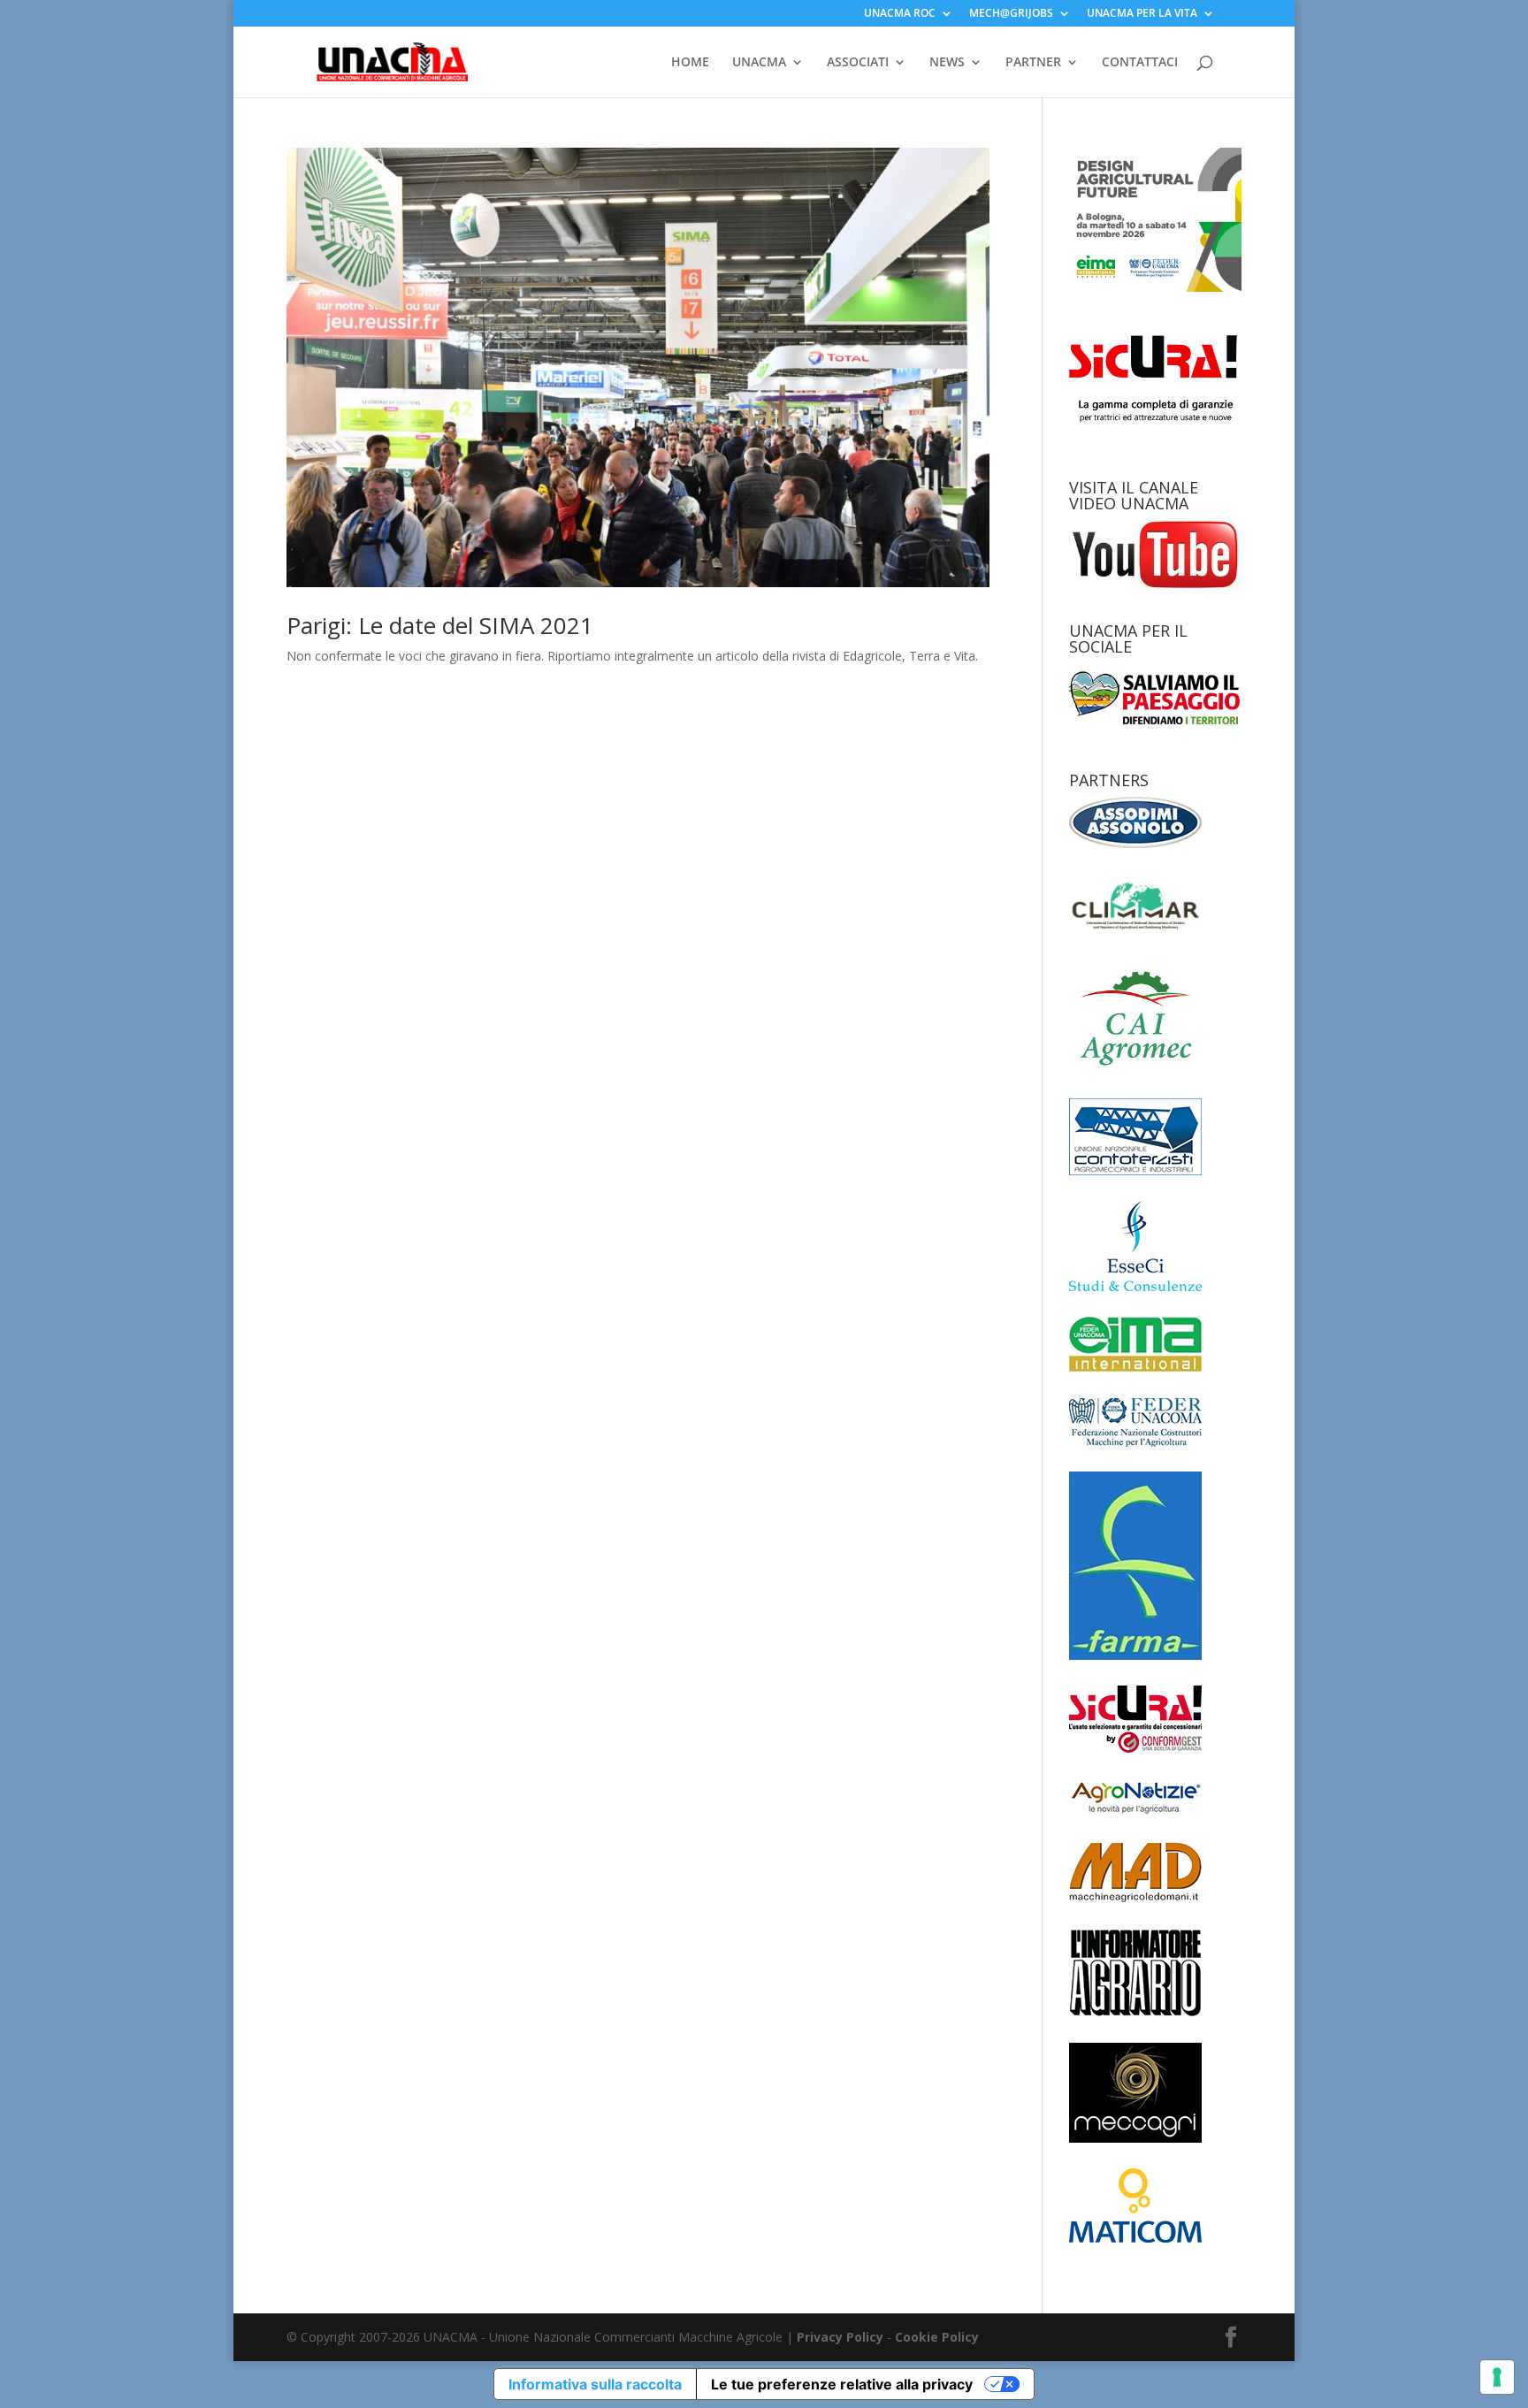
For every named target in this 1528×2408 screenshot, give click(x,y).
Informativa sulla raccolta (595, 2384)
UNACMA (759, 63)
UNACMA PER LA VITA (1142, 14)
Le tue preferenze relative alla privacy (842, 2384)
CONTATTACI (1140, 63)
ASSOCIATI (858, 63)
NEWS (947, 63)
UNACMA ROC (900, 14)
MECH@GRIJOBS (1011, 14)
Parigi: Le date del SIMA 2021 (440, 625)
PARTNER (1033, 63)
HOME (690, 63)
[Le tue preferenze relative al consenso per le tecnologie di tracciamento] (1497, 2377)
